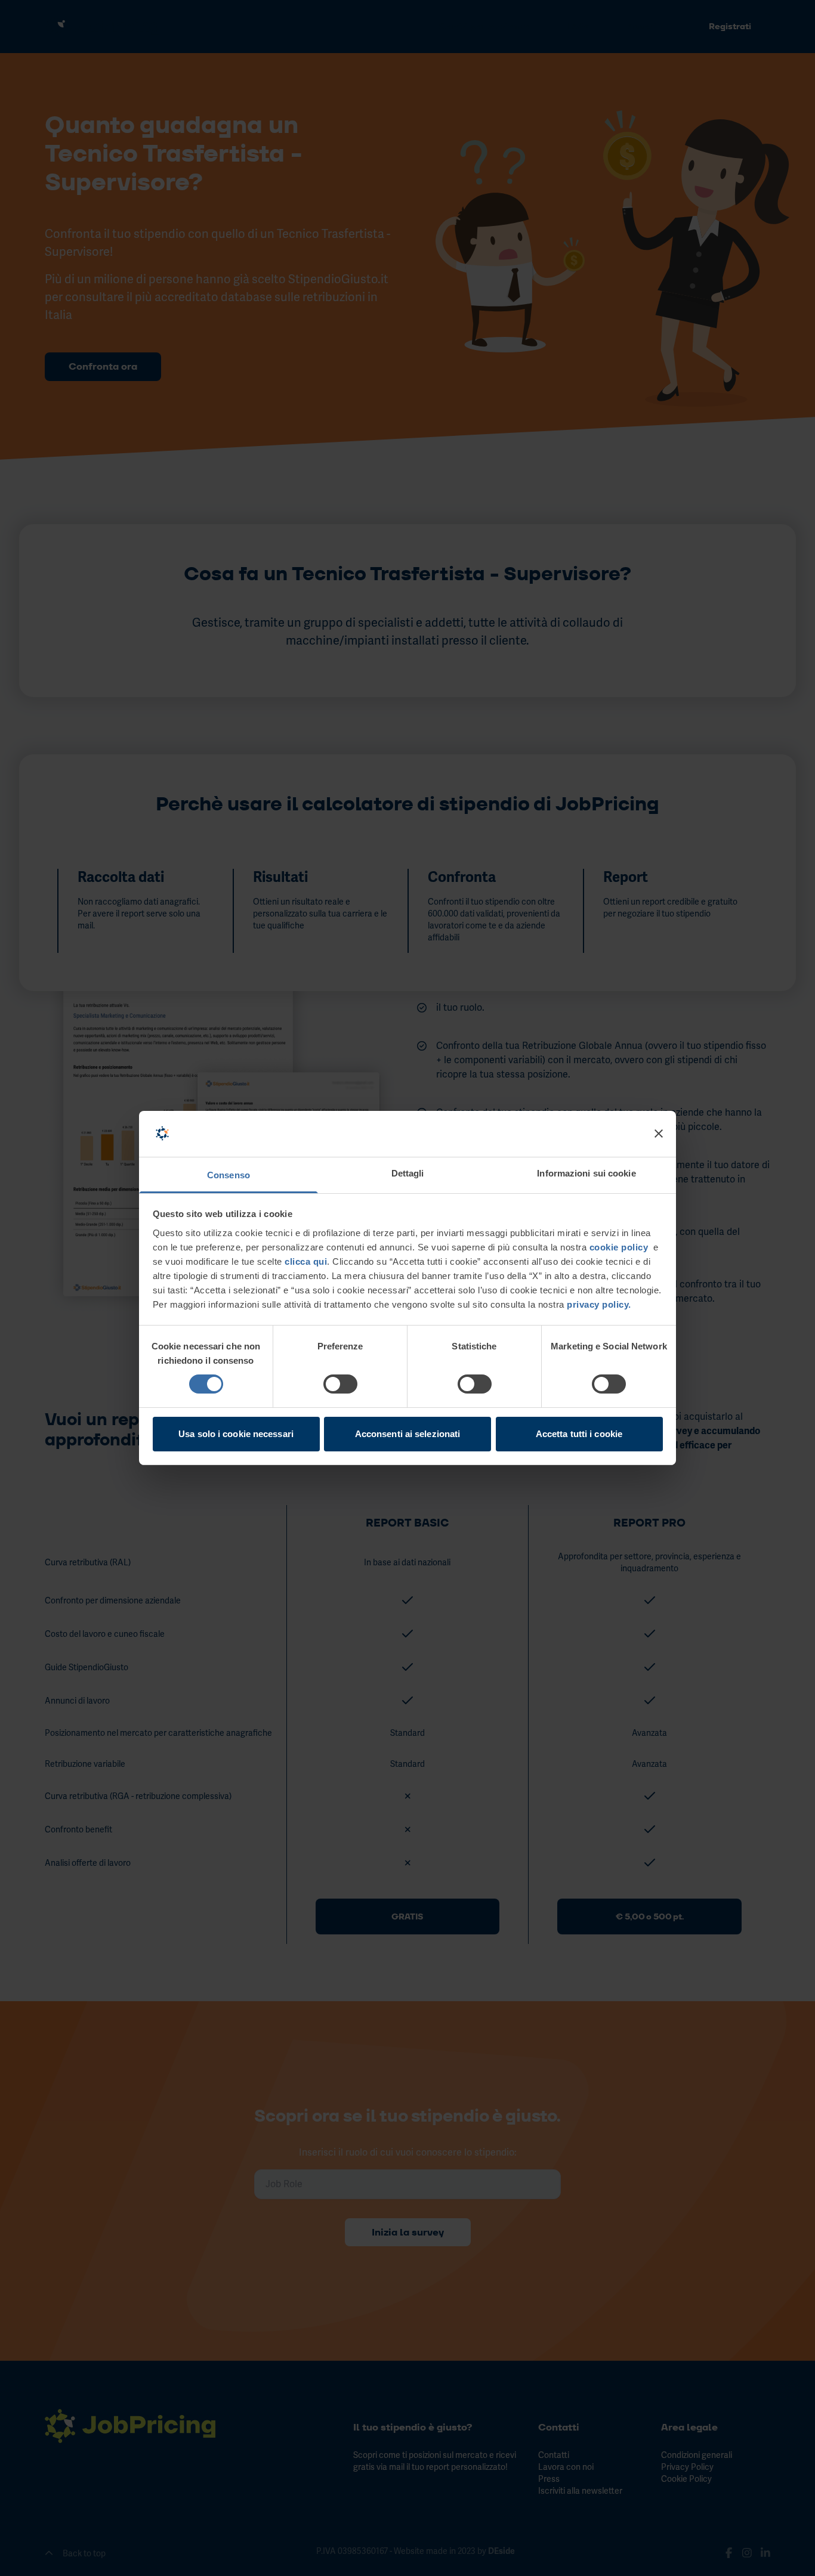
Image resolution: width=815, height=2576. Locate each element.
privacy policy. (598, 1304)
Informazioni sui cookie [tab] (586, 1173)
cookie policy (619, 1247)
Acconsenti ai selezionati (408, 1434)
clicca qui (306, 1261)
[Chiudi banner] (659, 1134)
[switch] (340, 1384)
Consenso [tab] (229, 1175)
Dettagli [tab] (408, 1173)
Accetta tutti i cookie (579, 1434)
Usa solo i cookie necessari (236, 1434)
